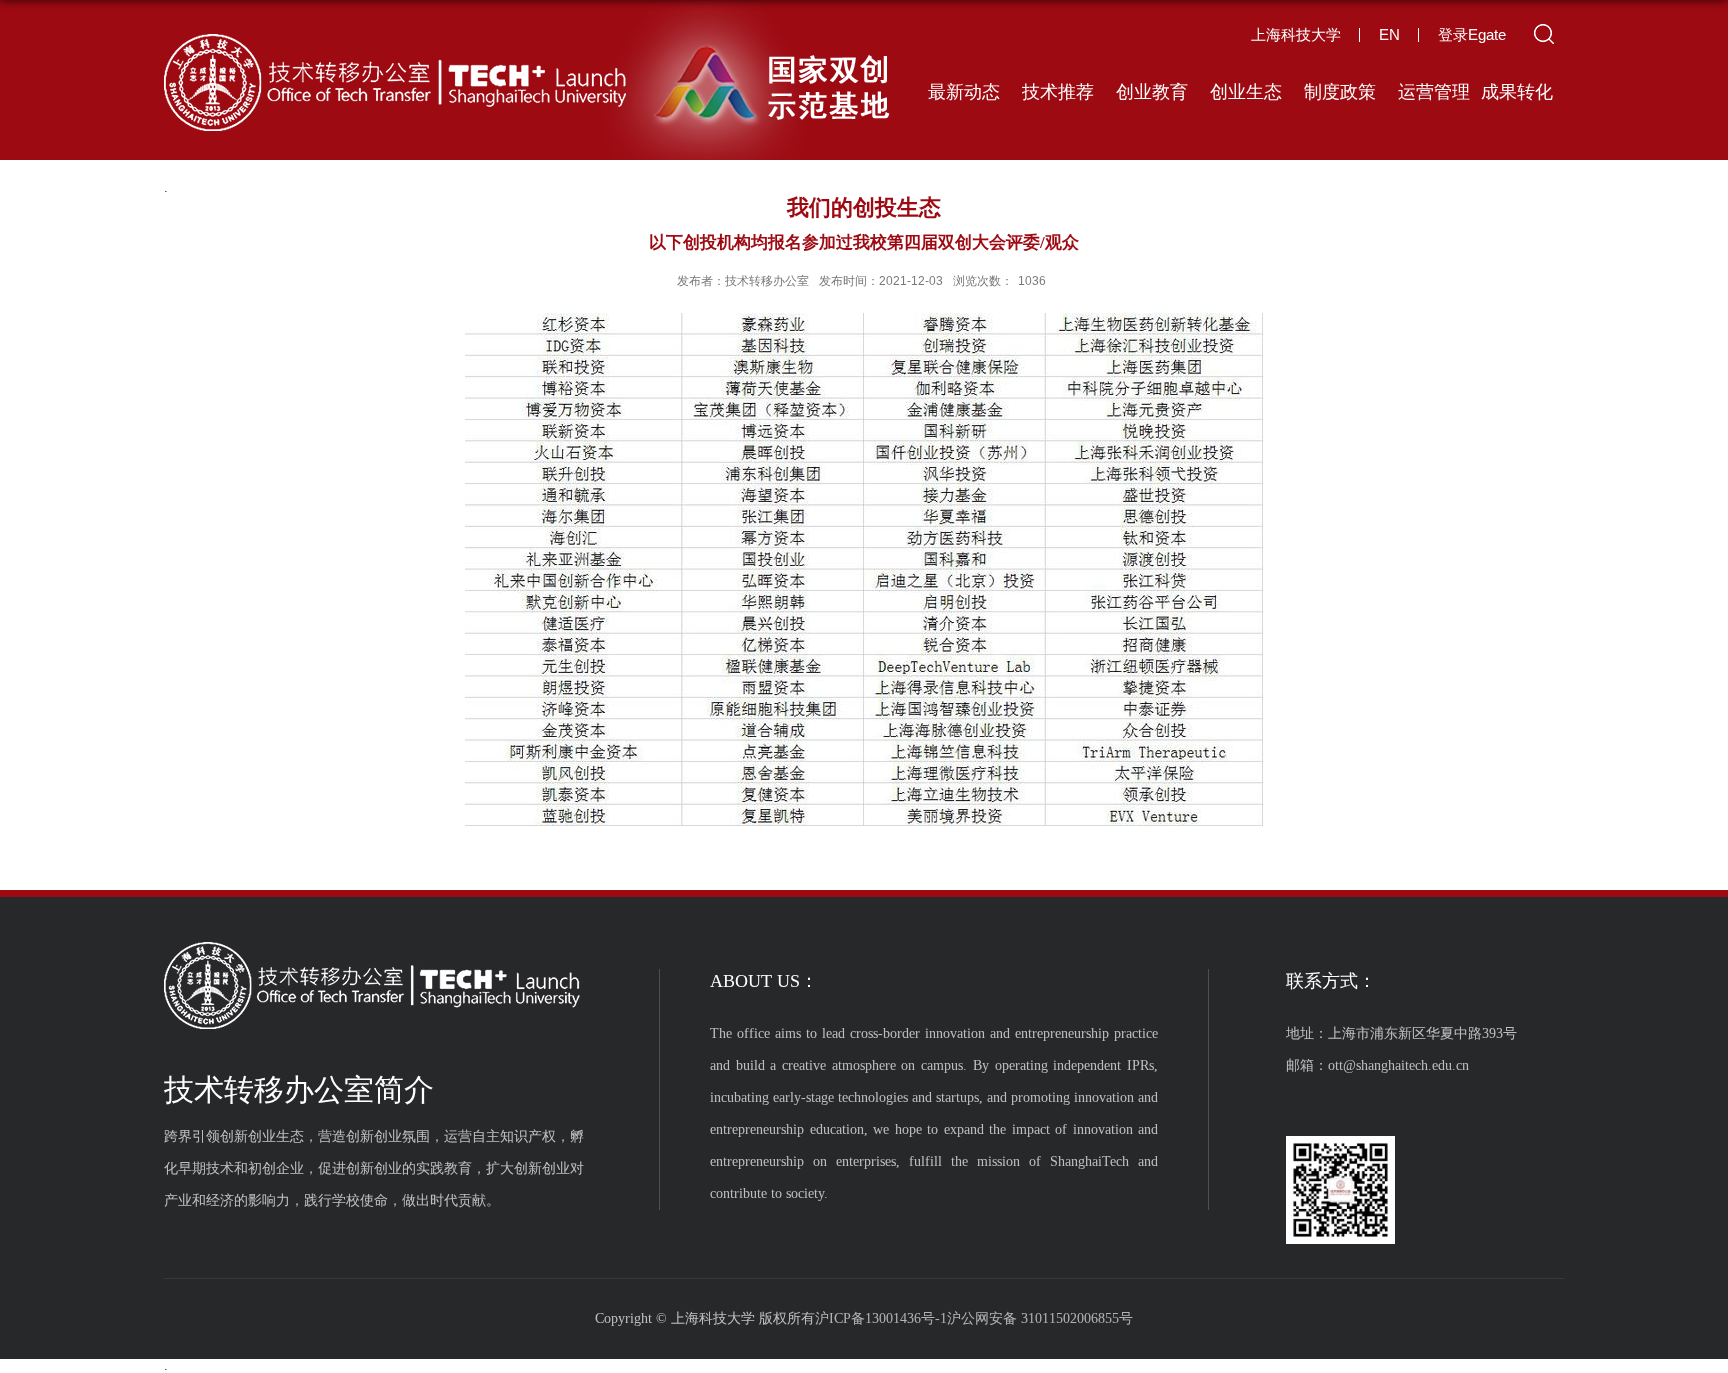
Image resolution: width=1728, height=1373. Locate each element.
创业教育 (1152, 92)
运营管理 (1434, 92)
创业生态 (1246, 92)
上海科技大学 (1296, 34)
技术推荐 (1058, 92)
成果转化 (1517, 92)
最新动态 (964, 92)
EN (1389, 34)
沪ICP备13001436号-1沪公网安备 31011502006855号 (974, 1318)
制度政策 (1340, 92)
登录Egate (1472, 34)
